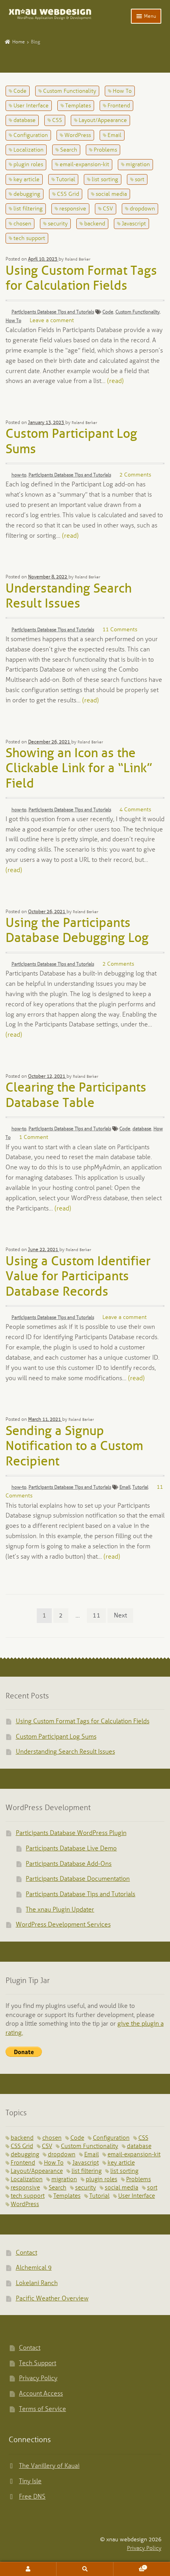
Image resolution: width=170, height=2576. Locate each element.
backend (95, 224)
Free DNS (32, 2497)
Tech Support (38, 2363)
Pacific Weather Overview (52, 2299)
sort (140, 180)
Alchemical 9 (34, 2268)
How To (122, 91)
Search (69, 150)
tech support (29, 239)
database (25, 121)
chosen (22, 224)
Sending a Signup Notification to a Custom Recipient (74, 1447)
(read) (115, 381)
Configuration (31, 136)
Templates (78, 106)
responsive (73, 209)
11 (96, 1616)
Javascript (134, 224)
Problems (105, 150)
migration (138, 165)
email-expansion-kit (84, 165)
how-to (19, 475)
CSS (57, 121)
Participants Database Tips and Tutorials (53, 312)
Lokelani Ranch (37, 2283)
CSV (108, 209)
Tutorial (66, 180)
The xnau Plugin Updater (60, 1910)
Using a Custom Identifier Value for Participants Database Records (78, 1277)
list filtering (28, 209)
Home (19, 42)
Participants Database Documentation (78, 1879)
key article (26, 180)
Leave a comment (52, 321)
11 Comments (120, 630)
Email (114, 136)
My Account (28, 2569)
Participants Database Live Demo (71, 1849)
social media (111, 194)
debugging (27, 194)
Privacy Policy (38, 2378)
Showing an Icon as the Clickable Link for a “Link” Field (79, 769)
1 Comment (34, 1138)
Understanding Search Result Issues (65, 1752)
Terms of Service (42, 2409)
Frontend (119, 106)
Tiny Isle (30, 2481)
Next (120, 1616)
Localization (28, 150)
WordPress (78, 136)
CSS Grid (68, 194)
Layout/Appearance (103, 121)
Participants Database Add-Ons (69, 1864)
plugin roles (28, 165)
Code (20, 91)
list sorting (105, 180)
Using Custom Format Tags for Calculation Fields (83, 1721)
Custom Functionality (70, 91)
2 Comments (135, 475)
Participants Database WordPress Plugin (71, 1833)
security (58, 224)
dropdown (142, 209)
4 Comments (135, 810)
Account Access (41, 2394)
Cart (129, 2566)
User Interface (31, 106)
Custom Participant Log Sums (56, 1737)
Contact (26, 2253)
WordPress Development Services (63, 1925)
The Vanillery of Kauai (49, 2466)
